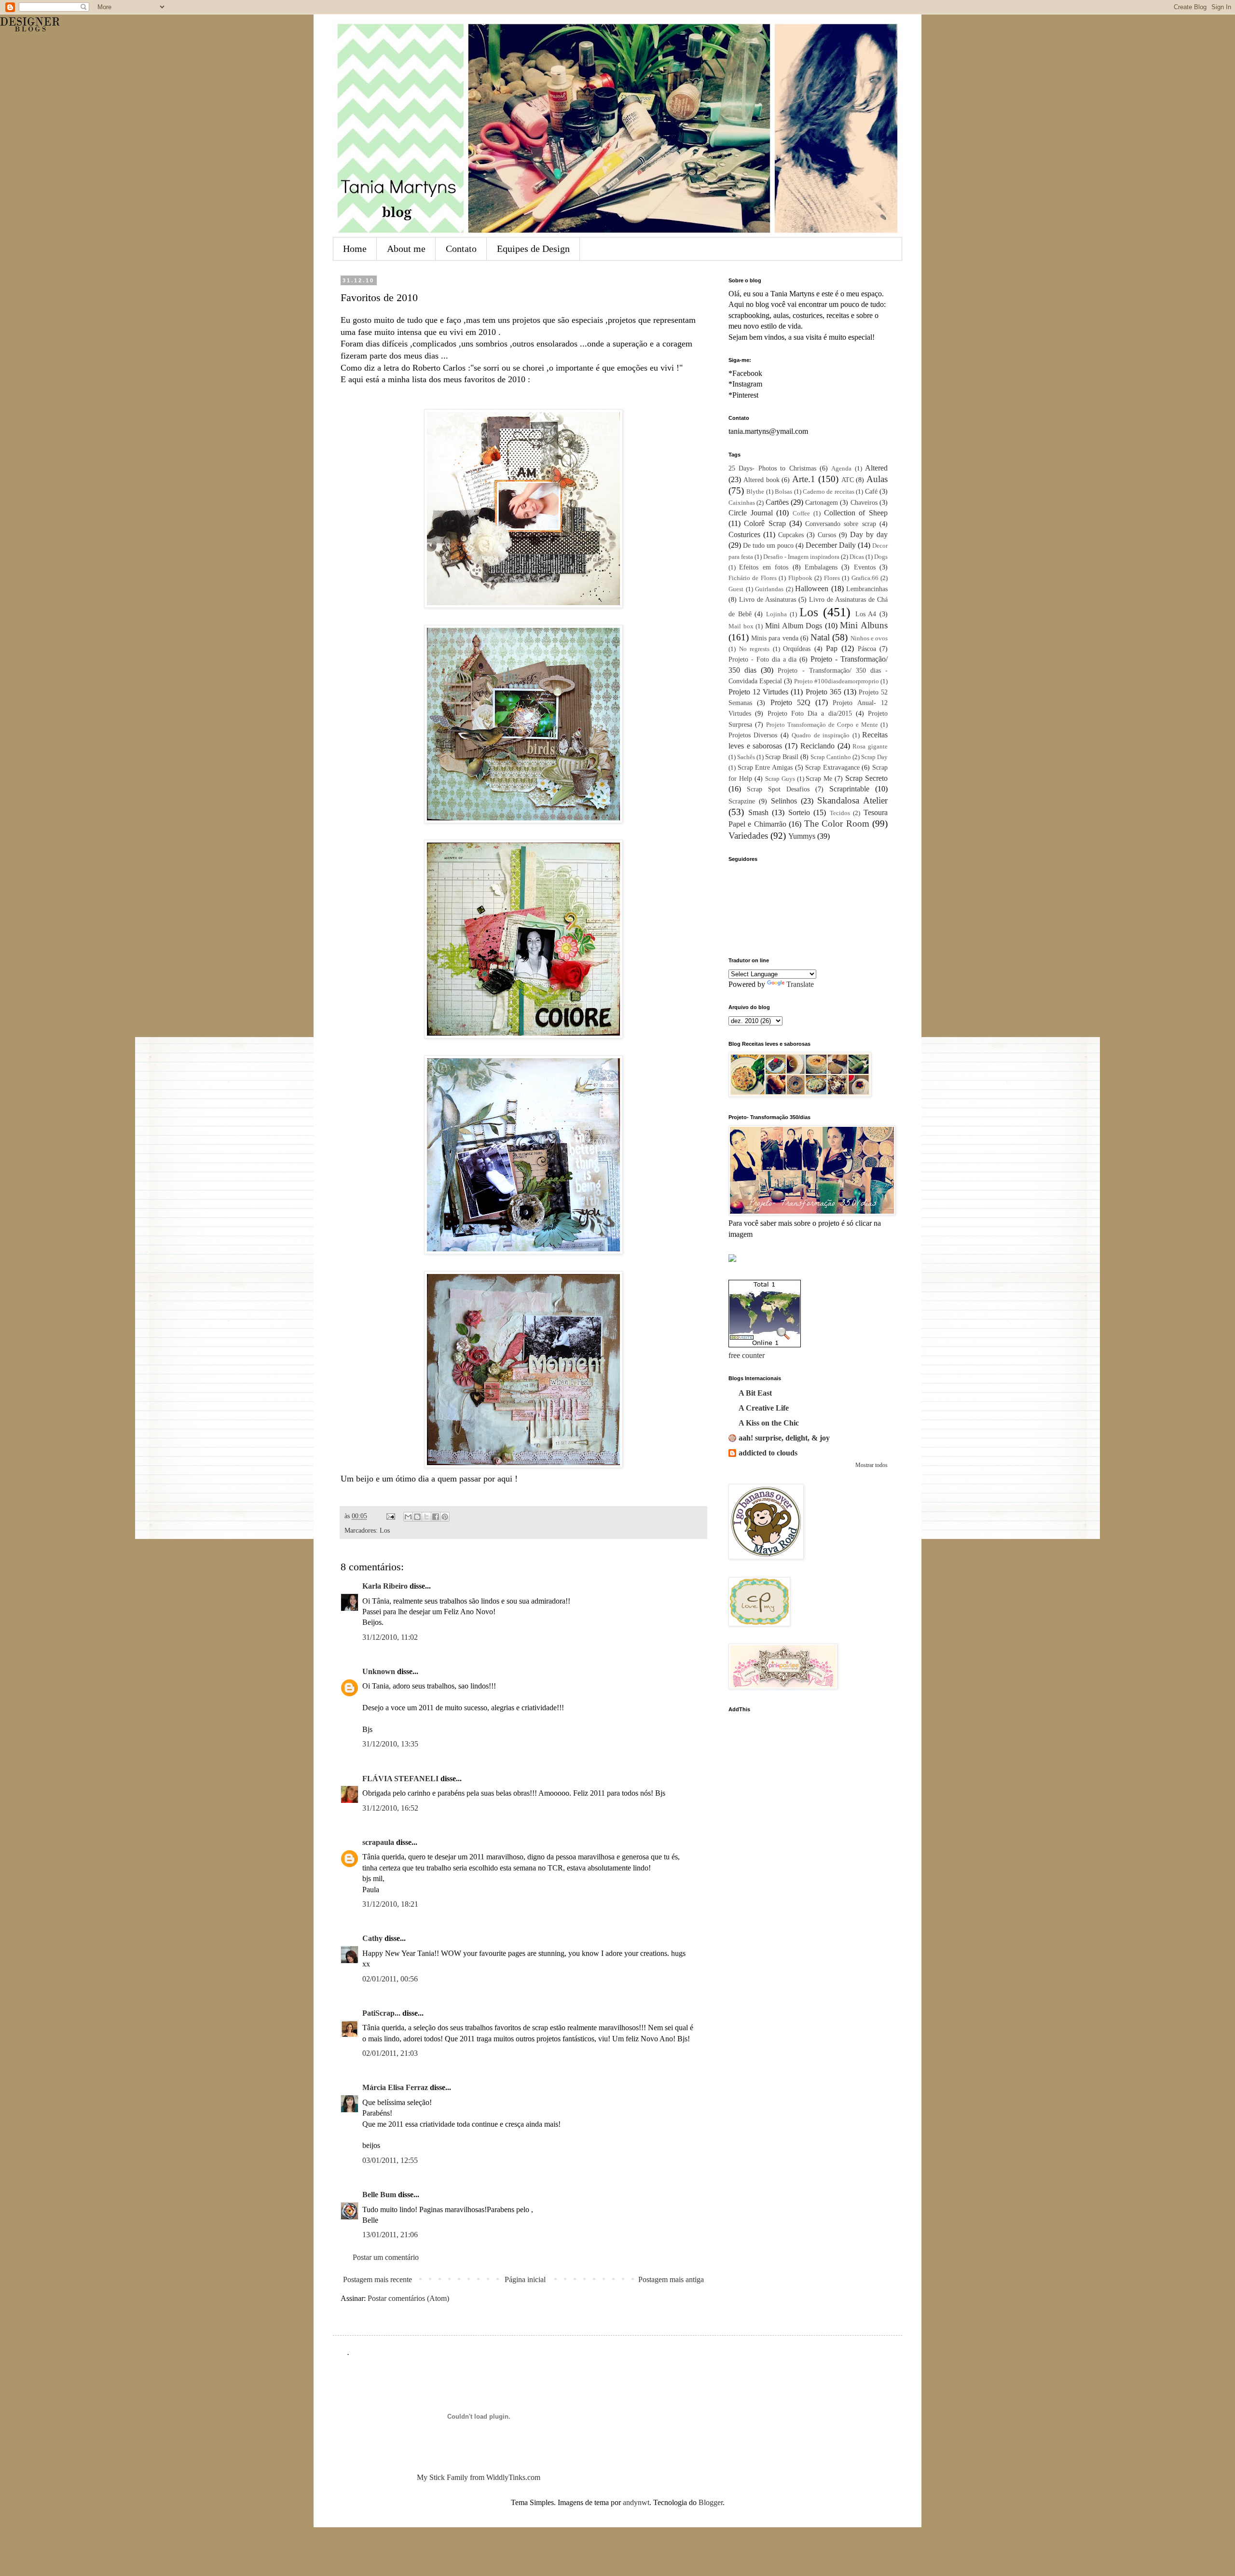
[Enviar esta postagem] (390, 1516)
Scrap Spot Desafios (778, 789)
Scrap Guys (780, 779)
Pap (832, 648)
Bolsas (783, 492)
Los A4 (866, 614)
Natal (820, 637)
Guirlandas (769, 589)
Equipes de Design (533, 249)
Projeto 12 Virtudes (758, 692)
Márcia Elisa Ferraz (395, 2087)
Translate (800, 984)
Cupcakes (791, 535)
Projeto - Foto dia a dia (762, 659)
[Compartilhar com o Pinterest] (445, 1517)
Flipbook (800, 578)
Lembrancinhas (867, 589)
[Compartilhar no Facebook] (436, 1517)
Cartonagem (822, 502)
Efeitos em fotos (764, 567)
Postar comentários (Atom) (408, 2298)
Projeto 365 (823, 692)
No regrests (755, 649)
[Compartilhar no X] (426, 1517)
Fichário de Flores (753, 578)
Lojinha (776, 614)
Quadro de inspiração (821, 735)
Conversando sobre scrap (841, 524)
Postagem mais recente (377, 2279)
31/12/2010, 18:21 (390, 1904)
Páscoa (867, 649)
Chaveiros (864, 502)
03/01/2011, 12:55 (390, 2160)
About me (406, 249)
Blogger (711, 2502)
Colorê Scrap (765, 523)
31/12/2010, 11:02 (390, 1637)
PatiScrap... (381, 2013)
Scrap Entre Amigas (765, 767)
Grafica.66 (865, 578)
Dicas (857, 557)
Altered (876, 468)
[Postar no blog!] (417, 1517)
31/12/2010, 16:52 (390, 1808)
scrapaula (378, 1842)
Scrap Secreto (866, 778)
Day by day (869, 534)
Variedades (748, 836)
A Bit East (755, 1393)
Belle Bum (379, 2195)
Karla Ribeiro (385, 1586)
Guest (736, 589)
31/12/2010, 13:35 (390, 1744)
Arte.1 (804, 479)
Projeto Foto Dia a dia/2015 (810, 713)
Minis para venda (775, 638)
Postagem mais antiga (671, 2279)
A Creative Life (764, 1408)
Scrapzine (742, 801)
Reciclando (817, 746)
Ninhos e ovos (869, 638)
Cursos (827, 535)
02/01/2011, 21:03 (390, 2053)
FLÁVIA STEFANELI (400, 1779)
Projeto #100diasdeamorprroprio (837, 681)
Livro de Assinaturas (768, 599)
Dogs (881, 557)
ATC (848, 480)
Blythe (755, 492)
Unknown (379, 1671)
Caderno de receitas (829, 492)
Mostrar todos (871, 1465)
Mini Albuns (864, 625)
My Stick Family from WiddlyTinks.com (479, 2477)
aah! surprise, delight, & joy (784, 1438)
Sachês (746, 757)
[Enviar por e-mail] (408, 1517)
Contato (461, 249)
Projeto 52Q (790, 702)
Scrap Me (819, 778)
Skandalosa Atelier (852, 800)
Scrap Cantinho (831, 757)
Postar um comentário (386, 2257)
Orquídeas (797, 649)
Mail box (741, 626)
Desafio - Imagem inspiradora (801, 557)
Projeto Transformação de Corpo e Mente (822, 725)
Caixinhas (742, 503)
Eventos (865, 567)
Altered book (762, 480)
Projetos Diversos (753, 735)
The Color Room (837, 824)
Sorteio (799, 812)
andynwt (636, 2502)
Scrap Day (874, 757)
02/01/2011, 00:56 (390, 1979)
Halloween (812, 589)
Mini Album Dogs (794, 626)
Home (355, 249)
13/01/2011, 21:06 (390, 2235)
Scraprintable (849, 789)
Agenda (841, 469)
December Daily (831, 545)
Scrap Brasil (782, 757)
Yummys (802, 836)
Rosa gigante (870, 747)
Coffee (801, 513)
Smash (758, 812)
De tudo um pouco (768, 545)
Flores (832, 578)
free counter (747, 1355)
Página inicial (525, 2279)
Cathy (372, 1938)
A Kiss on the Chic (769, 1423)
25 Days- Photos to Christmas (772, 468)
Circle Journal (751, 513)
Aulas (877, 479)
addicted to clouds (768, 1453)
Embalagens (821, 567)
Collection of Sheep (856, 513)
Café (871, 491)
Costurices (744, 534)
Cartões (777, 502)
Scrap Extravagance (832, 767)
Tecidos (840, 813)
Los (385, 1530)
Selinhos (784, 801)
